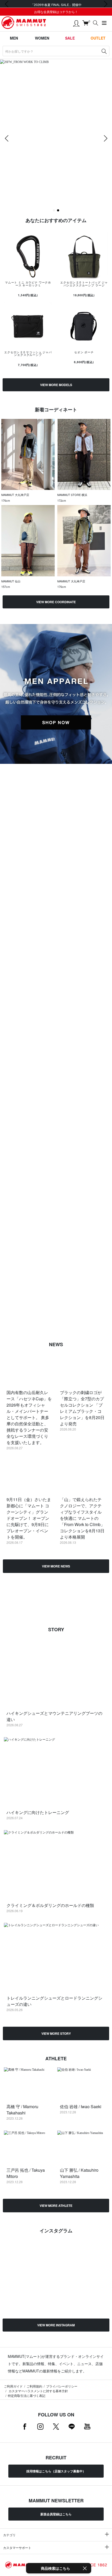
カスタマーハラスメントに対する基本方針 (38, 2391)
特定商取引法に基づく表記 (27, 2395)
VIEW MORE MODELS (56, 385)
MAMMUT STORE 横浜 (72, 495)
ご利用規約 (34, 2386)
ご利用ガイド (13, 2386)
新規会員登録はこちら (56, 2514)
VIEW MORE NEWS (56, 1566)
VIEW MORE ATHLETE (56, 2206)
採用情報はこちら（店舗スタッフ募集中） (56, 2471)
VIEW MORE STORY (56, 2033)
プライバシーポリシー (62, 2386)
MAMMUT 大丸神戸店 (15, 495)
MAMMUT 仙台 (11, 581)
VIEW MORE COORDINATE (56, 602)
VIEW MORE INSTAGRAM (56, 2325)
